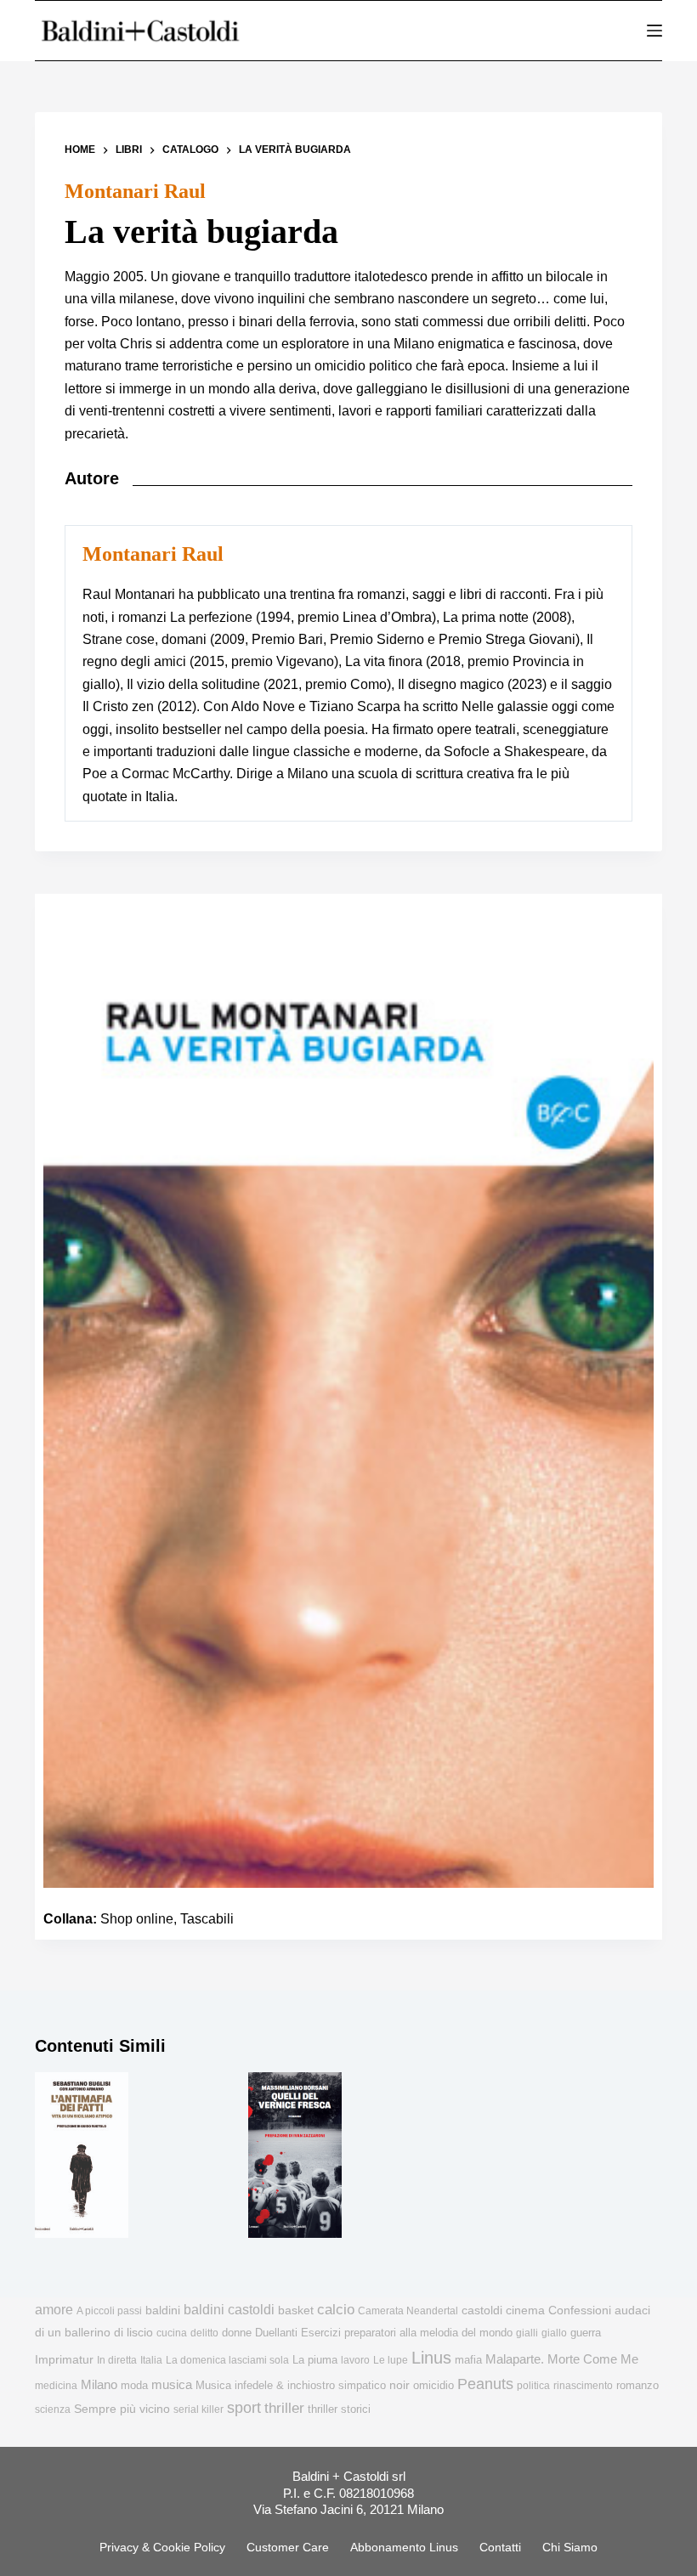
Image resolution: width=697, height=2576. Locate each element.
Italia (151, 2360)
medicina (56, 2386)
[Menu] (654, 31)
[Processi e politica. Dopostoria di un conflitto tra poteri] (189, 2155)
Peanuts (485, 2384)
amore (54, 2310)
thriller (284, 2408)
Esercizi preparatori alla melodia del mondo (407, 2333)
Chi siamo (570, 2547)
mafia (468, 2360)
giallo (554, 2333)
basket (296, 2310)
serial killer (198, 2409)
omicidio (433, 2385)
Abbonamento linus (404, 2547)
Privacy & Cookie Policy (162, 2547)
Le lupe (391, 2360)
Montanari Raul (135, 191)
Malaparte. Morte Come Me (562, 2359)
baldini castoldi (229, 2309)
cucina (172, 2333)
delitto (204, 2333)
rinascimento (583, 2386)
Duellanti (276, 2333)
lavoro (355, 2360)
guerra (586, 2333)
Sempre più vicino (122, 2409)
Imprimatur (64, 2359)
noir (399, 2385)
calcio (336, 2309)
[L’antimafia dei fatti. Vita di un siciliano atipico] (82, 2155)
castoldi (482, 2310)
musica (172, 2384)
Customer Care (288, 2547)
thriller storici (339, 2409)
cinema (525, 2310)
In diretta (117, 2360)
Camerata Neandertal (408, 2311)
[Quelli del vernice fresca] (295, 2155)
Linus (431, 2358)
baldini (163, 2310)
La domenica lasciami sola (227, 2360)
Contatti (500, 2547)
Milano (99, 2385)
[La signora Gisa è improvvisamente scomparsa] (615, 2155)
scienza (53, 2409)
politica (533, 2386)
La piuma (315, 2360)
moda (134, 2385)
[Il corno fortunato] (509, 2155)
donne (237, 2333)
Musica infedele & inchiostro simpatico (291, 2385)
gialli (527, 2333)
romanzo (637, 2385)
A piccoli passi (109, 2311)
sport (244, 2408)
